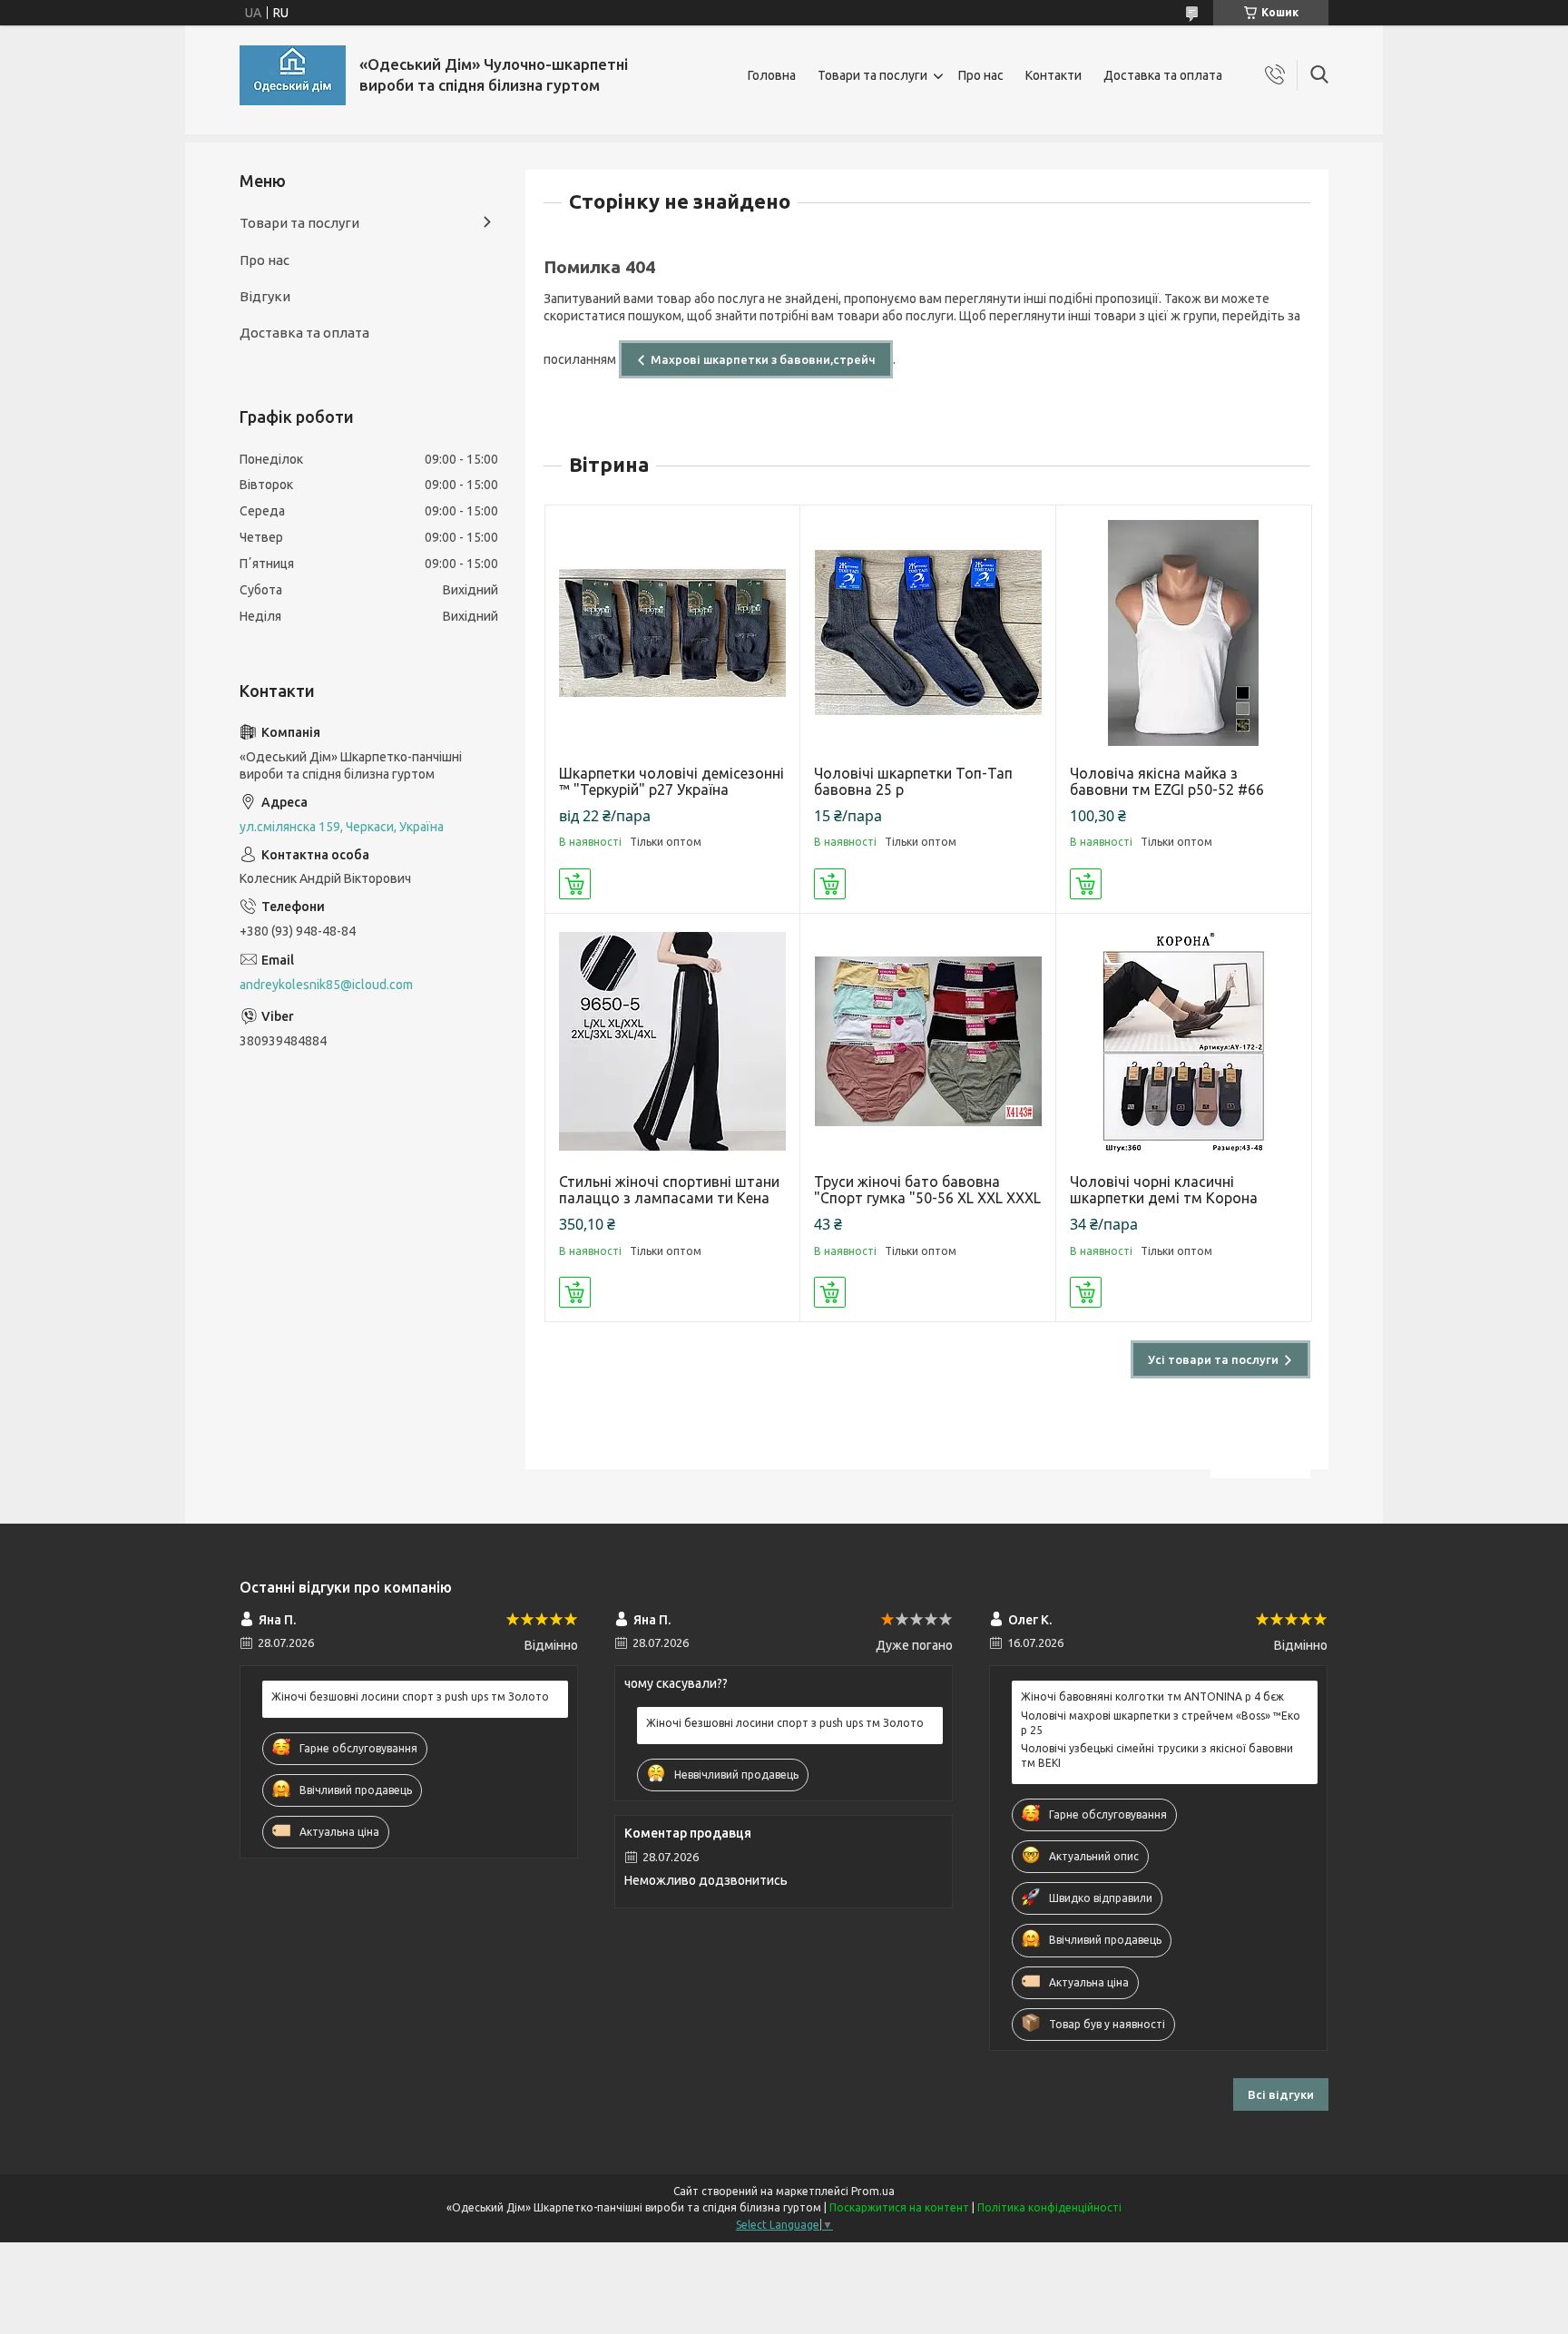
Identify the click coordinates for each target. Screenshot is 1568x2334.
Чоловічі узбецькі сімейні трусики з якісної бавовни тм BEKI (1157, 1755)
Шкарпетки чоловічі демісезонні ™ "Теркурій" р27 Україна (671, 781)
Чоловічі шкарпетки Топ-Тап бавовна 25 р (913, 781)
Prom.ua (873, 2191)
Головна (772, 75)
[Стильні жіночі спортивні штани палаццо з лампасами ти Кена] (673, 1041)
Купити (575, 884)
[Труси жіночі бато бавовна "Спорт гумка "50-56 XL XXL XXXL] (928, 1041)
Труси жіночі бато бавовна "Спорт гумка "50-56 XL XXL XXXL (927, 1190)
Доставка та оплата (1163, 75)
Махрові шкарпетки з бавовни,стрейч (763, 359)
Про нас (981, 75)
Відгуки (265, 296)
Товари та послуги (872, 75)
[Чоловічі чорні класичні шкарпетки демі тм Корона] (1184, 1041)
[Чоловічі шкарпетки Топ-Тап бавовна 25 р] (928, 633)
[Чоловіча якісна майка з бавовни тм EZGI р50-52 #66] (1184, 633)
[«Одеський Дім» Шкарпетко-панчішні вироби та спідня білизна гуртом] (293, 75)
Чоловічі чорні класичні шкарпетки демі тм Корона (1164, 1190)
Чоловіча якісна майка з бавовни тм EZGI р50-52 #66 (1167, 781)
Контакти (1053, 75)
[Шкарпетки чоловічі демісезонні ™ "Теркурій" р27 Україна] (673, 633)
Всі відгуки (1281, 2094)
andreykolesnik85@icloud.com (326, 985)
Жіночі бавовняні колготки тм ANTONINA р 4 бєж (1152, 1697)
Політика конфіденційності (1049, 2207)
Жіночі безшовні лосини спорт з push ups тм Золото (410, 1697)
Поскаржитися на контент (899, 2207)
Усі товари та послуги (1213, 1359)
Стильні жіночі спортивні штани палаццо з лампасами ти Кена (669, 1190)
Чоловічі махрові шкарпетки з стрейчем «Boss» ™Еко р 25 (1161, 1723)
